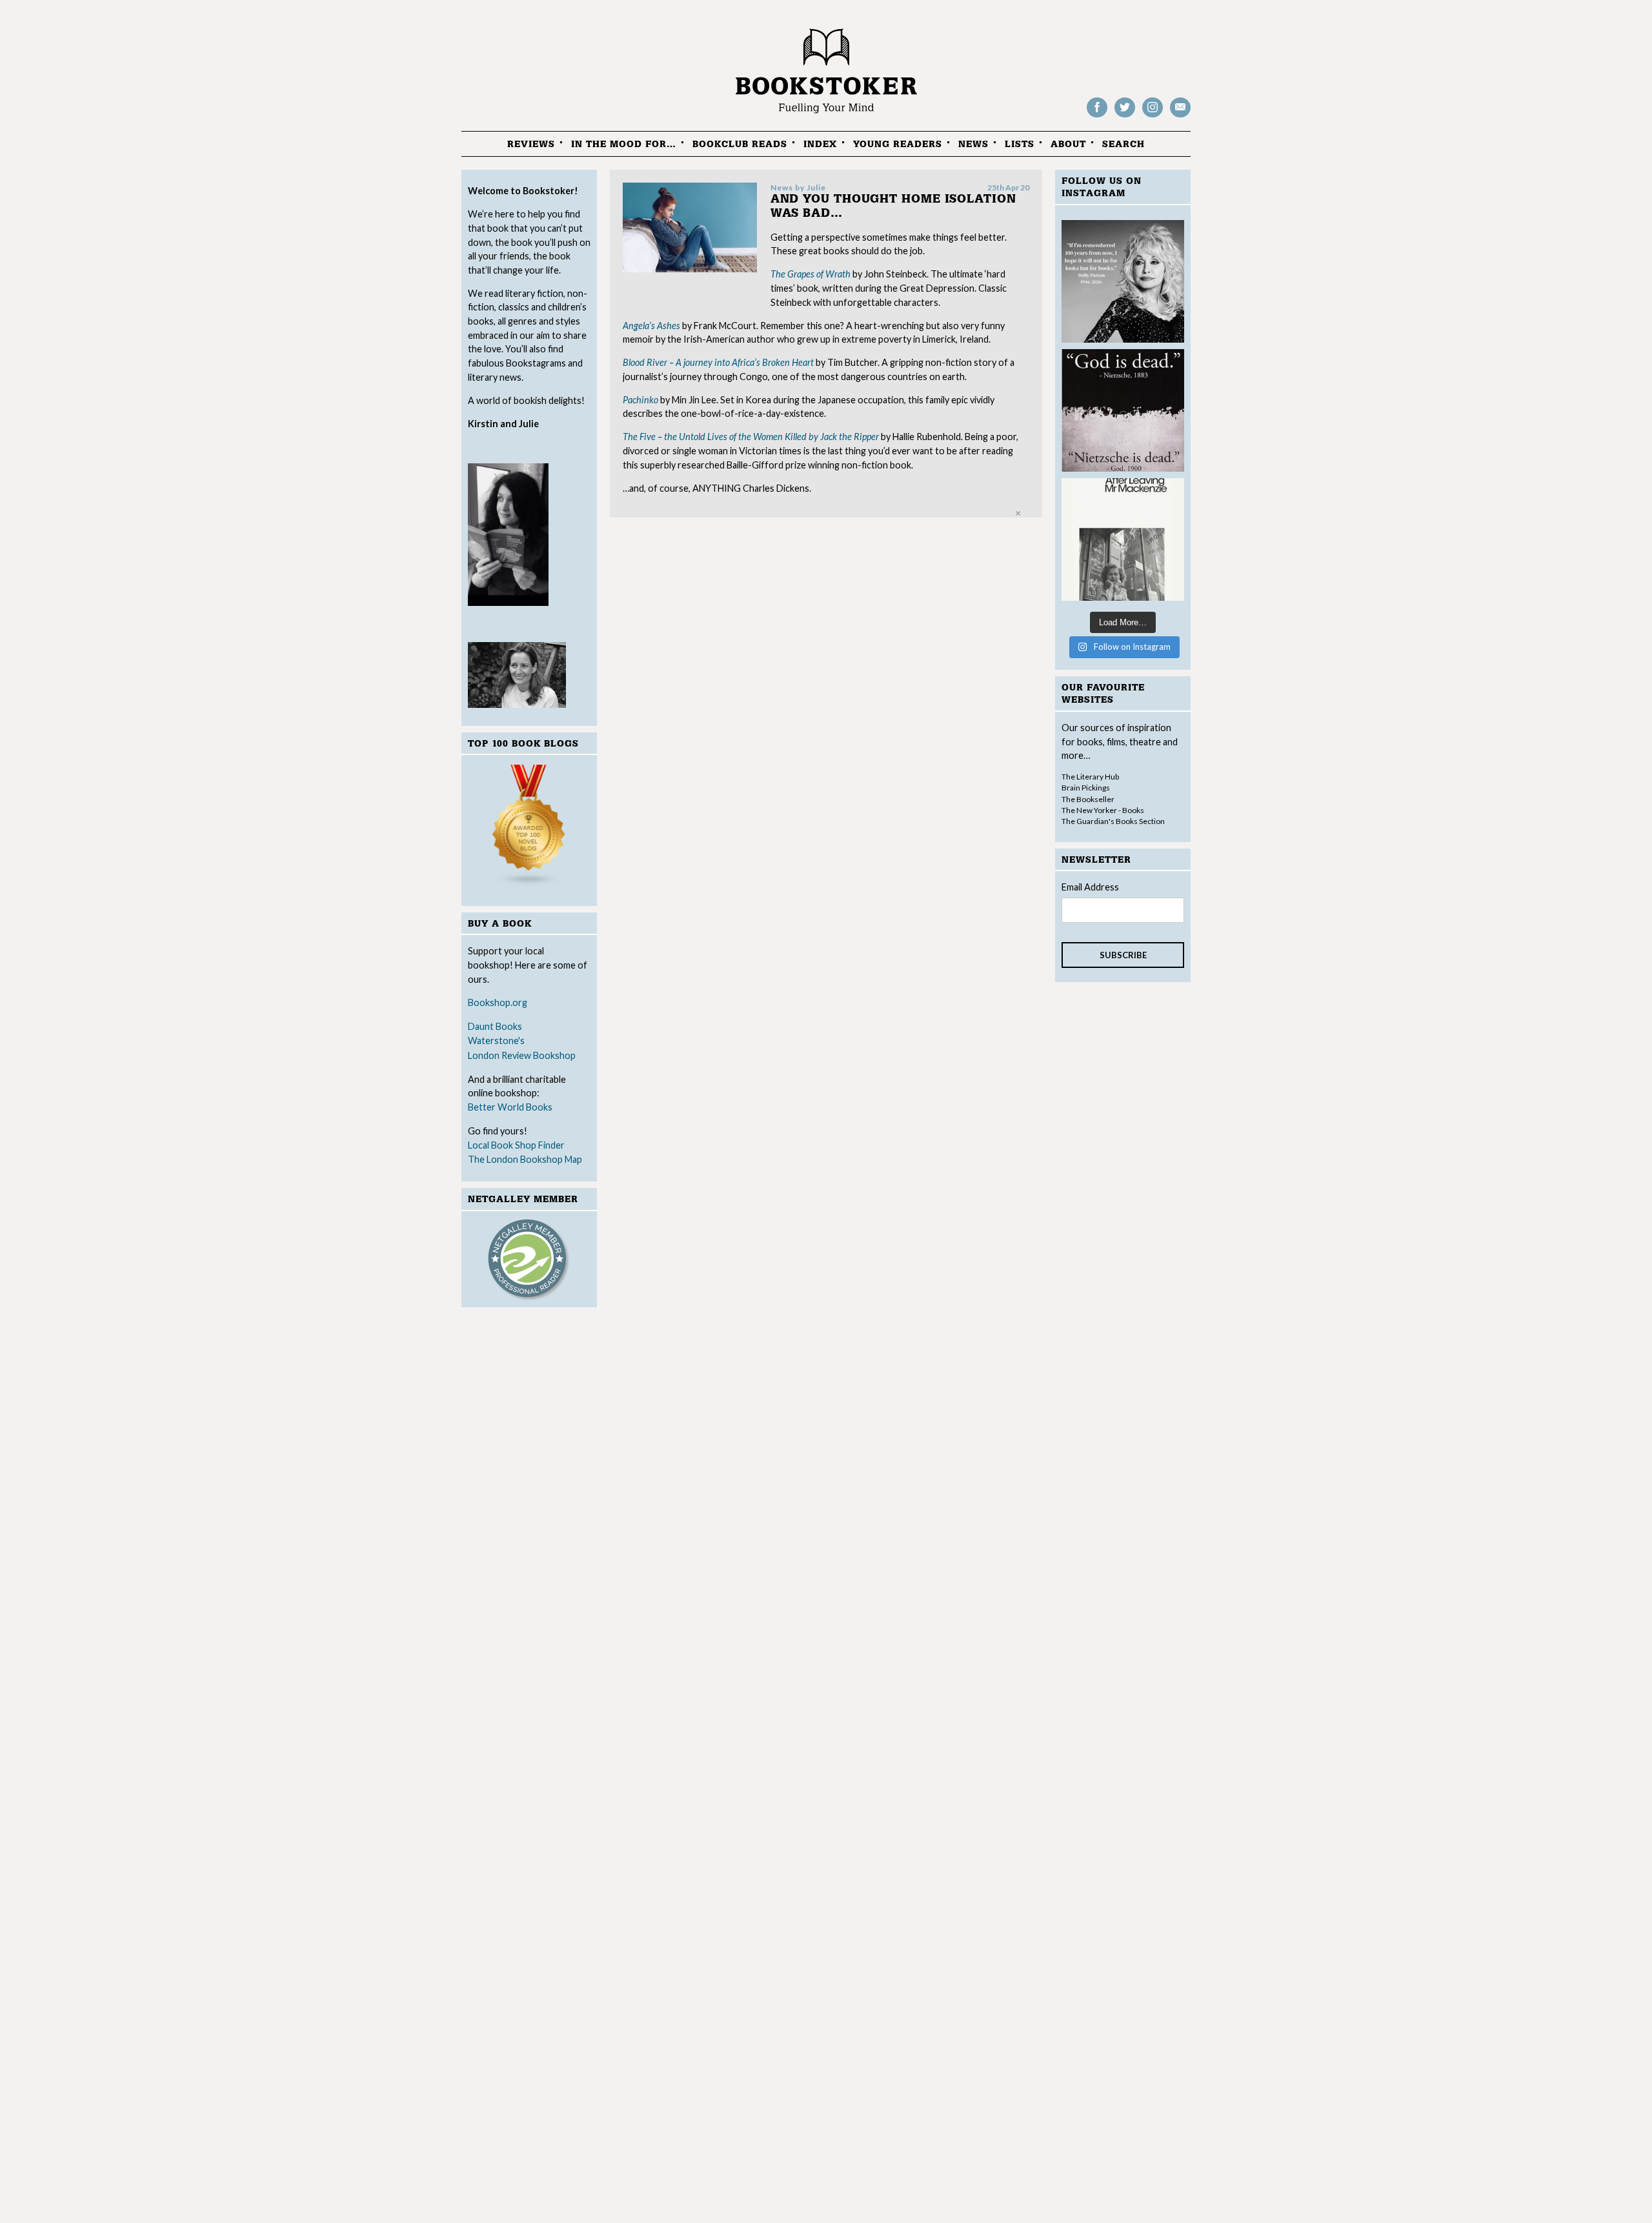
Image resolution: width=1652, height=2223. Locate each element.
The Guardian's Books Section (1113, 821)
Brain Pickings (1086, 788)
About (1068, 144)
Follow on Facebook (1097, 116)
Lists (1020, 144)
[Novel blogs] (529, 828)
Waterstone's (496, 1041)
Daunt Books (495, 1026)
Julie (816, 187)
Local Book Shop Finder (516, 1145)
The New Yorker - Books (1103, 810)
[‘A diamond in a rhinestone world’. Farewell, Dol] (1123, 281)
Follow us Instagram (1153, 116)
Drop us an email (1180, 116)
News (973, 144)
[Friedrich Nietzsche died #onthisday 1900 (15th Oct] (1123, 410)
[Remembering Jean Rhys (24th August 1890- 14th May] (1123, 539)
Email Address (1090, 887)
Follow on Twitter (1125, 116)
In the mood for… (624, 144)
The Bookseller (1088, 799)
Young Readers (898, 144)
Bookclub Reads (740, 144)
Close (1018, 513)
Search (1123, 144)
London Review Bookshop (522, 1055)
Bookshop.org (498, 1002)
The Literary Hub (1090, 777)
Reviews (531, 144)
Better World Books (510, 1107)
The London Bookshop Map (525, 1159)
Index (820, 144)
